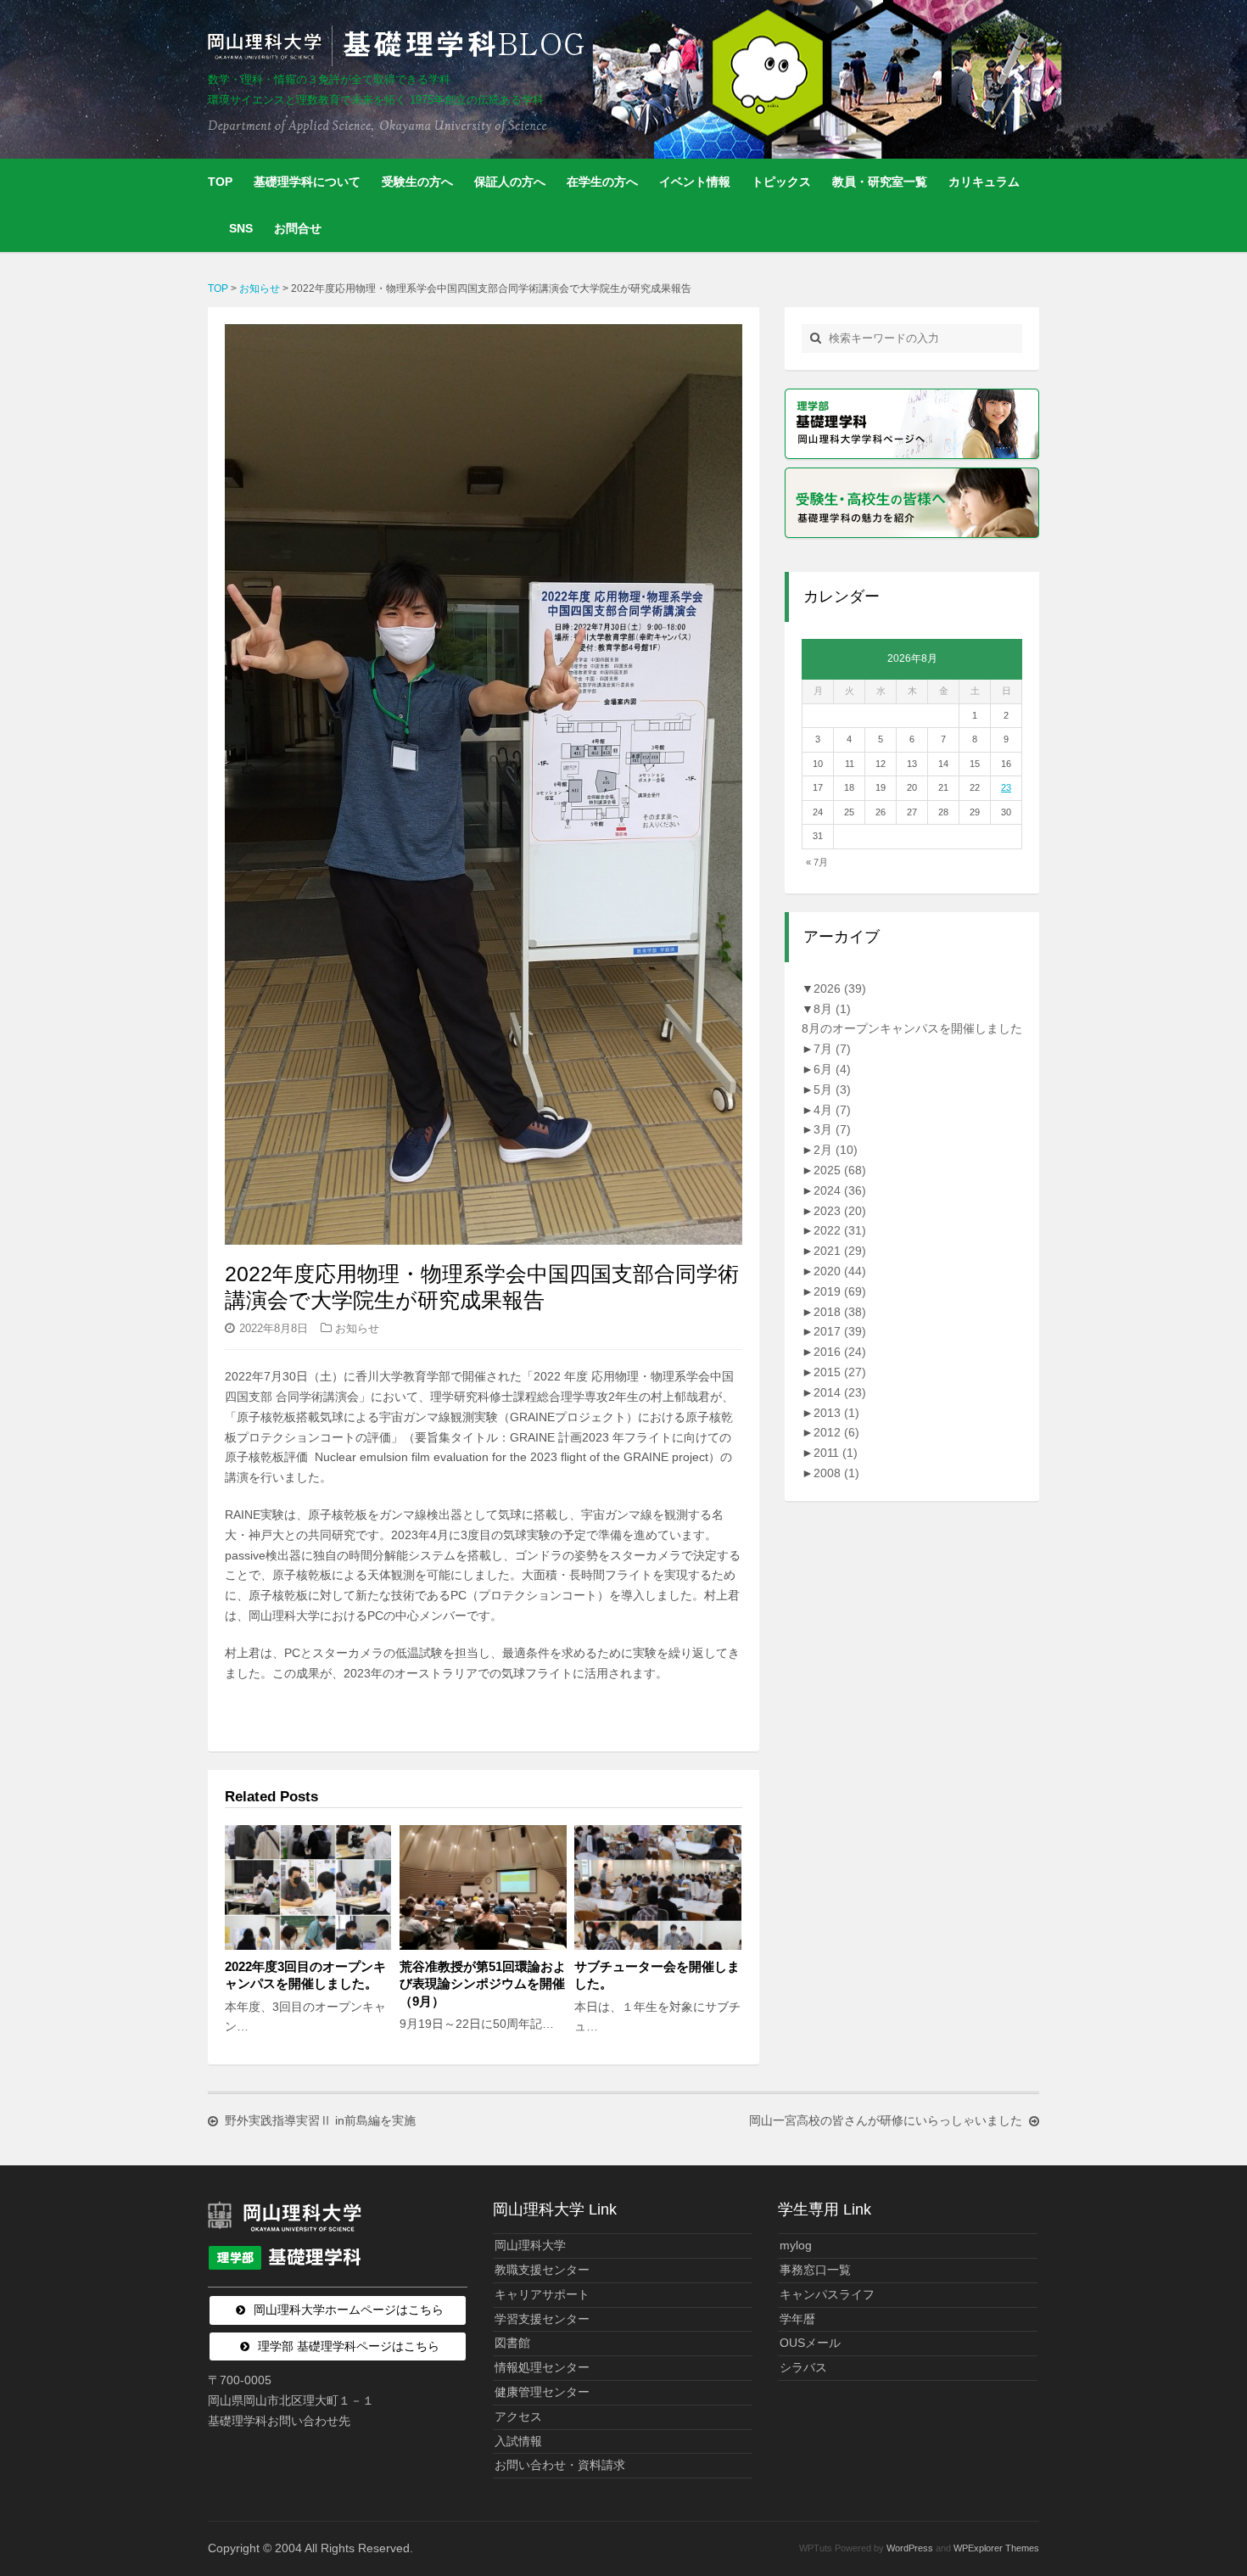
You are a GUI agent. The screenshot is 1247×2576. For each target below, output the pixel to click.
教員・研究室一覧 (880, 182)
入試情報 (518, 2441)
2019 (840, 1291)
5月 (832, 1089)
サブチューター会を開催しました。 (657, 1975)
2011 (836, 1453)
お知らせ (357, 1328)
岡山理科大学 (530, 2245)
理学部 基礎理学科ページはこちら (349, 2346)
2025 (840, 1170)
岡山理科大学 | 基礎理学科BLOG (400, 46)
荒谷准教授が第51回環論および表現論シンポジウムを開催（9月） (483, 1983)
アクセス (518, 2416)
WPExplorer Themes (996, 2548)
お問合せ (298, 228)
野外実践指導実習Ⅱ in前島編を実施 (320, 2120)
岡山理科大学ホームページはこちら (349, 2310)
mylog (796, 2245)
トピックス (781, 182)
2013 (836, 1413)
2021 (840, 1251)
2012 (836, 1432)
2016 (840, 1352)
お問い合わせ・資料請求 (560, 2465)
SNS (241, 228)
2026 (840, 988)
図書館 (512, 2343)
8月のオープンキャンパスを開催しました (912, 1028)
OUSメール (810, 2343)
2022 (840, 1230)
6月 (832, 1069)
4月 (832, 1110)
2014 (840, 1392)
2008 (836, 1473)
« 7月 (817, 862)
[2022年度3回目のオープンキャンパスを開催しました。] (308, 1887)
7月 (832, 1049)
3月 (832, 1129)
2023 (840, 1211)
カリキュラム (984, 182)
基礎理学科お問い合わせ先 (279, 2421)
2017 (840, 1331)
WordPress (910, 2548)
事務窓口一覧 (815, 2270)
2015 (840, 1372)
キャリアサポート (542, 2294)
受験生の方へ (417, 182)
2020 (840, 1271)
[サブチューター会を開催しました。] (657, 1887)
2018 (840, 1312)
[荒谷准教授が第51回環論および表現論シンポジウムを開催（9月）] (483, 1887)
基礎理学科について (307, 182)
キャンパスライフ (827, 2294)
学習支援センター (542, 2319)
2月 (836, 1150)
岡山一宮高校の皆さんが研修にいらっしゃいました (886, 2120)
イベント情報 (695, 182)
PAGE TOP (1204, 2484)
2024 (840, 1190)
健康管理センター (542, 2392)
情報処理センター (542, 2367)
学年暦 (797, 2319)
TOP (220, 182)
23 (1006, 787)
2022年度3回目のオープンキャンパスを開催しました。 (305, 1975)
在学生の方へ (602, 182)
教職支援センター (542, 2270)
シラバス (803, 2367)
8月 (832, 1009)
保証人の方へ (510, 182)
